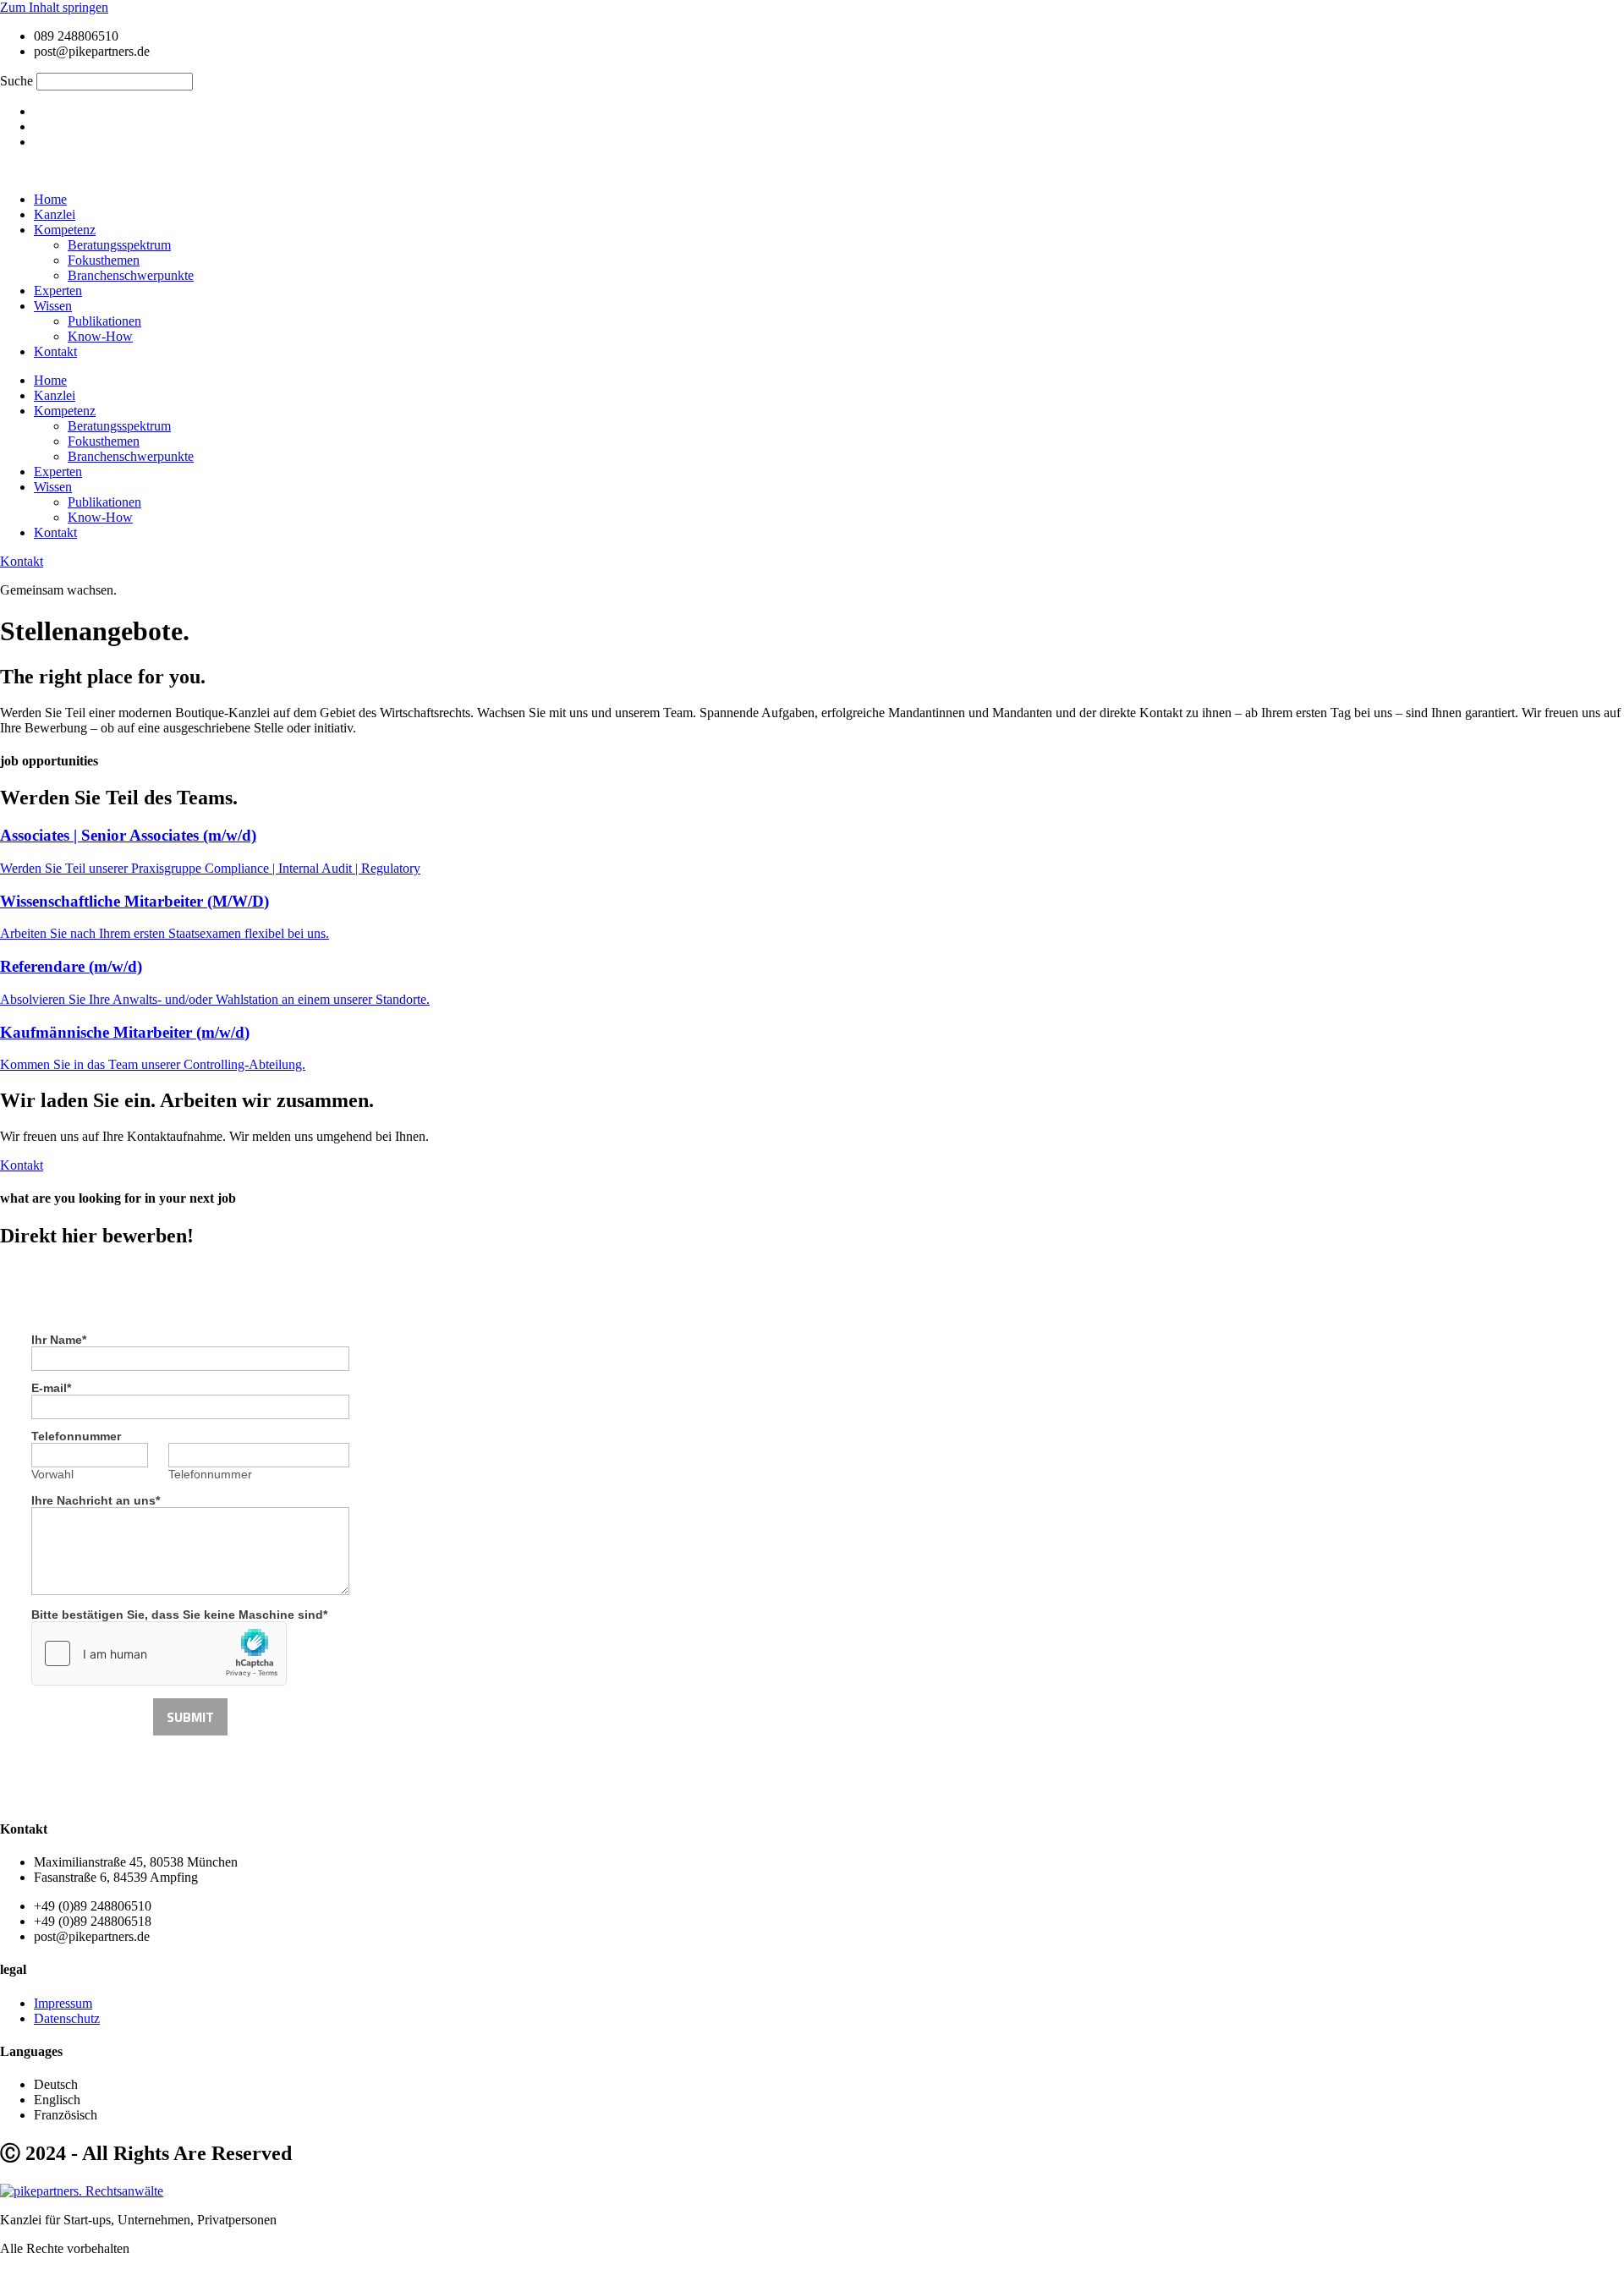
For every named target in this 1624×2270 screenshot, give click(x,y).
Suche (16, 81)
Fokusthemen (104, 260)
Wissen (53, 306)
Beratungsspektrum (119, 245)
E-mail (51, 1388)
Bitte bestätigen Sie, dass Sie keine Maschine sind (179, 1615)
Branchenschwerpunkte (131, 275)
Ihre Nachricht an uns (96, 1500)
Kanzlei (55, 214)
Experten (58, 291)
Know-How (100, 336)
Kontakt (55, 351)
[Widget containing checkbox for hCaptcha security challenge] (159, 1653)
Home (50, 199)
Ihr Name (59, 1340)
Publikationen (104, 321)
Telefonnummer (76, 1436)
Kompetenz (65, 230)
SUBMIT (190, 1717)
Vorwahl (52, 1474)
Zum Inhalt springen (54, 7)
